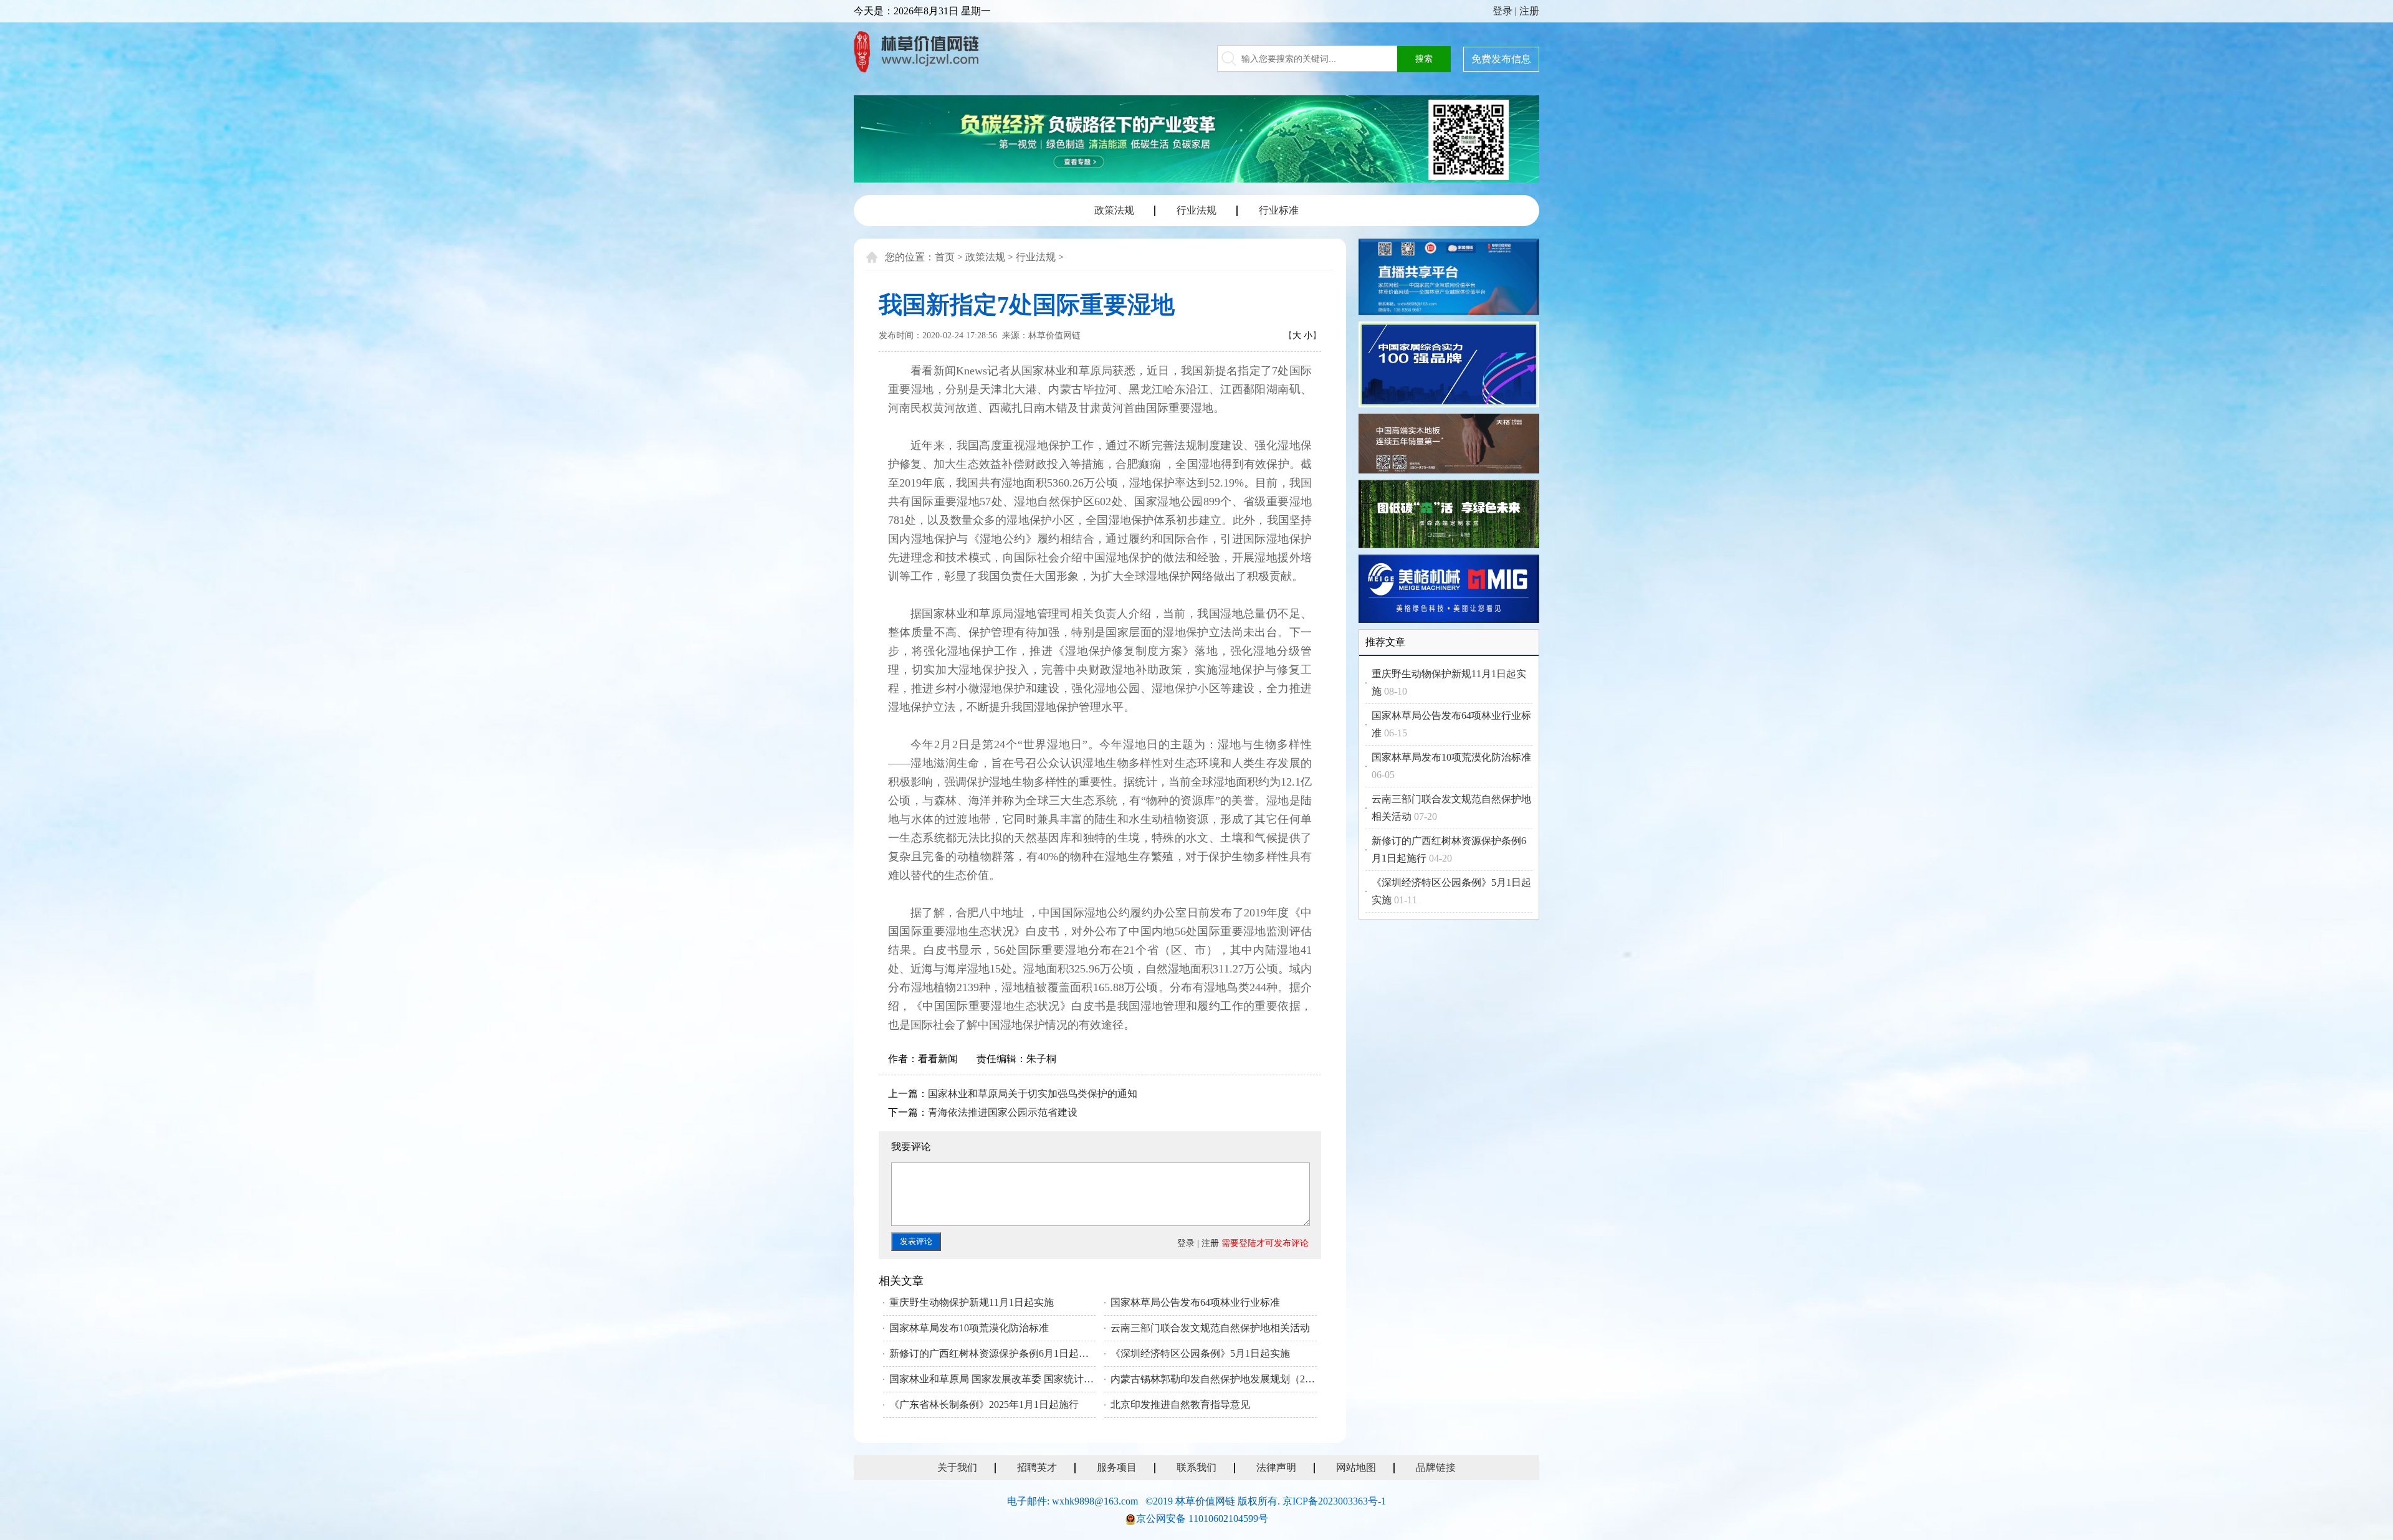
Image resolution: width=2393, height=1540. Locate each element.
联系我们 (1196, 1467)
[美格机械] (1449, 591)
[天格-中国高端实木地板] (1449, 445)
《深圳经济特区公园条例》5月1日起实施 (1200, 1353)
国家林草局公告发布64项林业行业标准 (1195, 1302)
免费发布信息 (1501, 59)
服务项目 (1117, 1467)
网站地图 (1356, 1467)
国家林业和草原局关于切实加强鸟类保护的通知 (1033, 1094)
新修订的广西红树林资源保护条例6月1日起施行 (992, 1353)
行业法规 (1196, 210)
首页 (945, 257)
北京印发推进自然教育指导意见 (1180, 1405)
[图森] (1449, 516)
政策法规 (1114, 210)
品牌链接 (1436, 1467)
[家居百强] (1449, 367)
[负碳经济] (1196, 139)
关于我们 (957, 1467)
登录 (1502, 11)
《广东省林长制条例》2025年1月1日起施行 (984, 1405)
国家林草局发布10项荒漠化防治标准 (969, 1328)
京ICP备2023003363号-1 (1334, 1501)
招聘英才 (1037, 1467)
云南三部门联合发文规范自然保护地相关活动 (1210, 1328)
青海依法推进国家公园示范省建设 (1003, 1112)
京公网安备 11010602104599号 (1202, 1519)
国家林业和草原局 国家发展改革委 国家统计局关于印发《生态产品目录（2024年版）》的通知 (992, 1379)
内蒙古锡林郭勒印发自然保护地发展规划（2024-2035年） (1214, 1379)
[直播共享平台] (1449, 279)
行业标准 (1279, 210)
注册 (1529, 11)
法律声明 (1276, 1467)
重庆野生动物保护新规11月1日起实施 (972, 1302)
